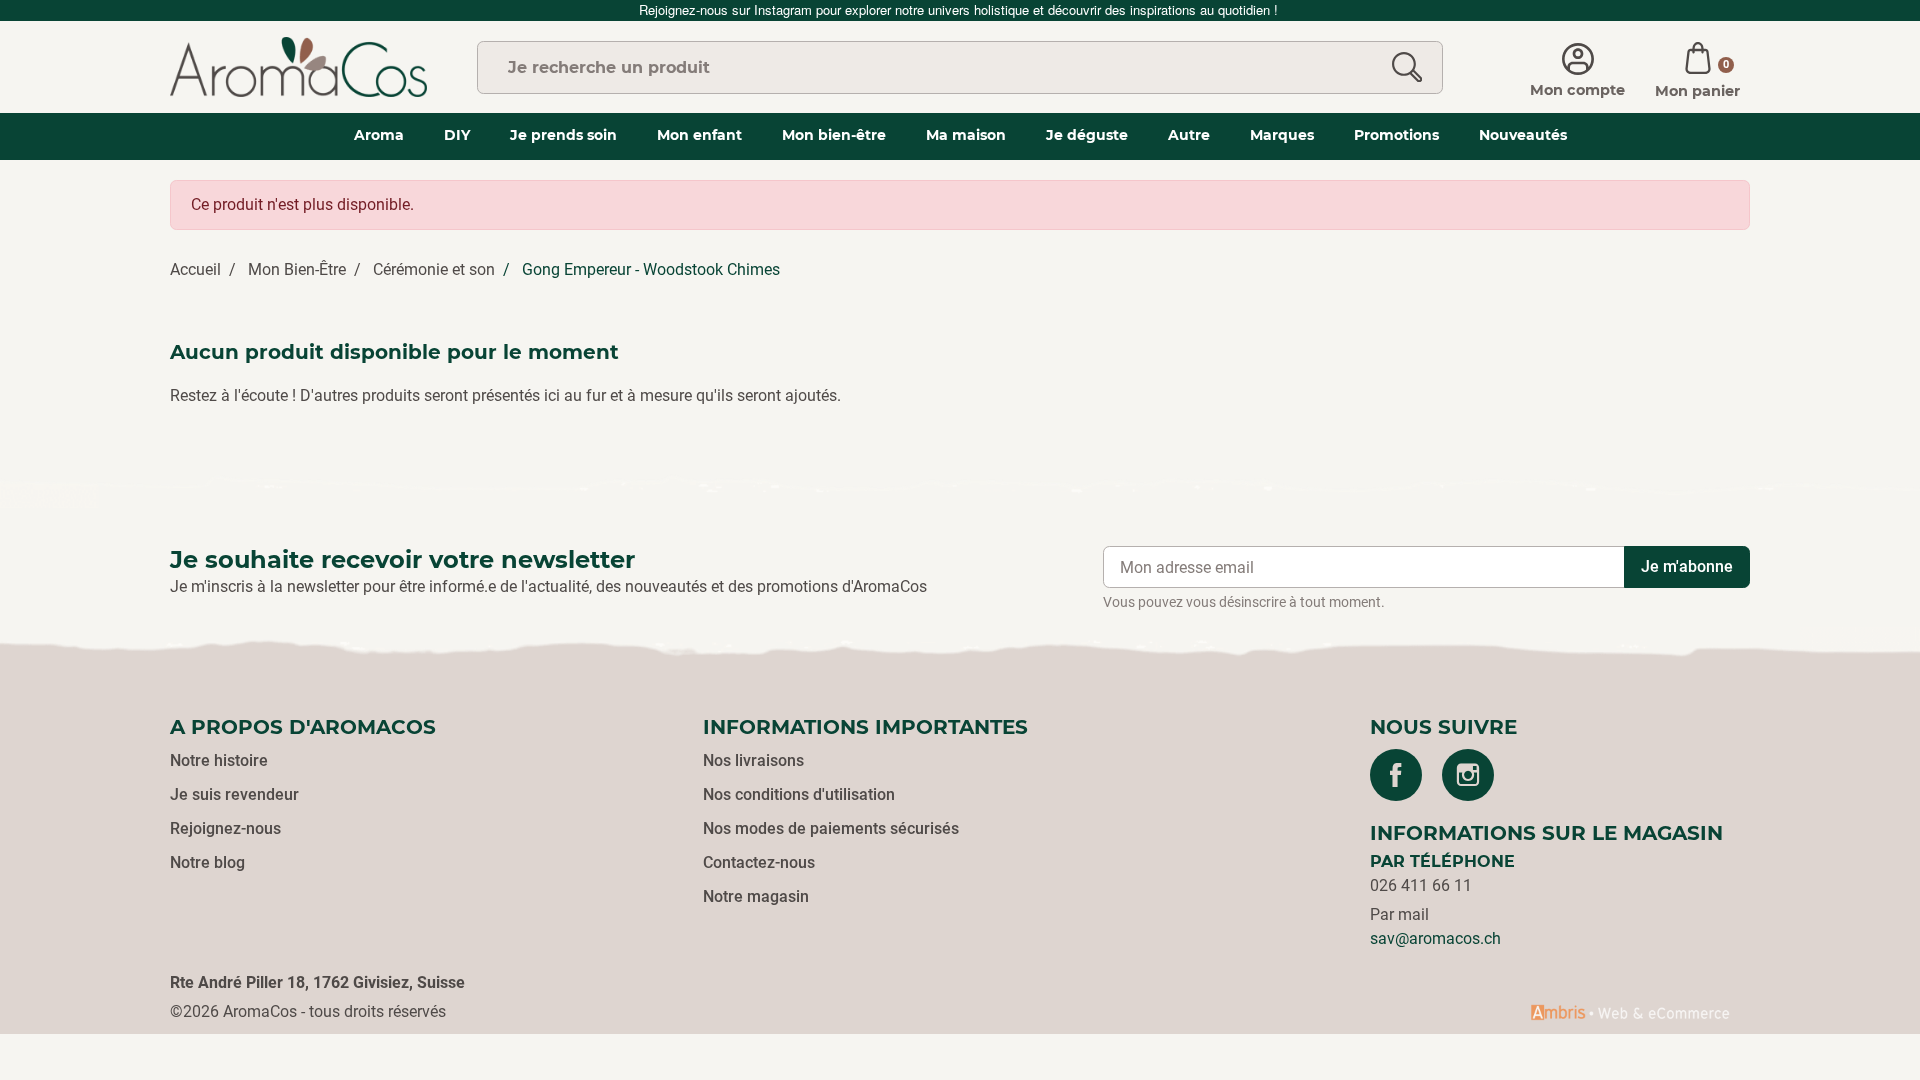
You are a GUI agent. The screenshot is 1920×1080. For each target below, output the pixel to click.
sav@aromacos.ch (1435, 938)
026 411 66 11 (1421, 885)
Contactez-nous (759, 862)
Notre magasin (756, 896)
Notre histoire (219, 760)
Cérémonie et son (434, 269)
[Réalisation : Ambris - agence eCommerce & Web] (1630, 1012)
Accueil (195, 269)
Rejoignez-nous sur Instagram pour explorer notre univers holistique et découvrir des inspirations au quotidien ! (960, 9)
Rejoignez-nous (225, 828)
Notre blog (207, 862)
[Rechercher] (1407, 67)
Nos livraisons (753, 760)
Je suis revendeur (234, 794)
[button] (1697, 67)
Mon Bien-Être (297, 269)
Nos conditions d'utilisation (799, 794)
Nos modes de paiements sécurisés (831, 828)
